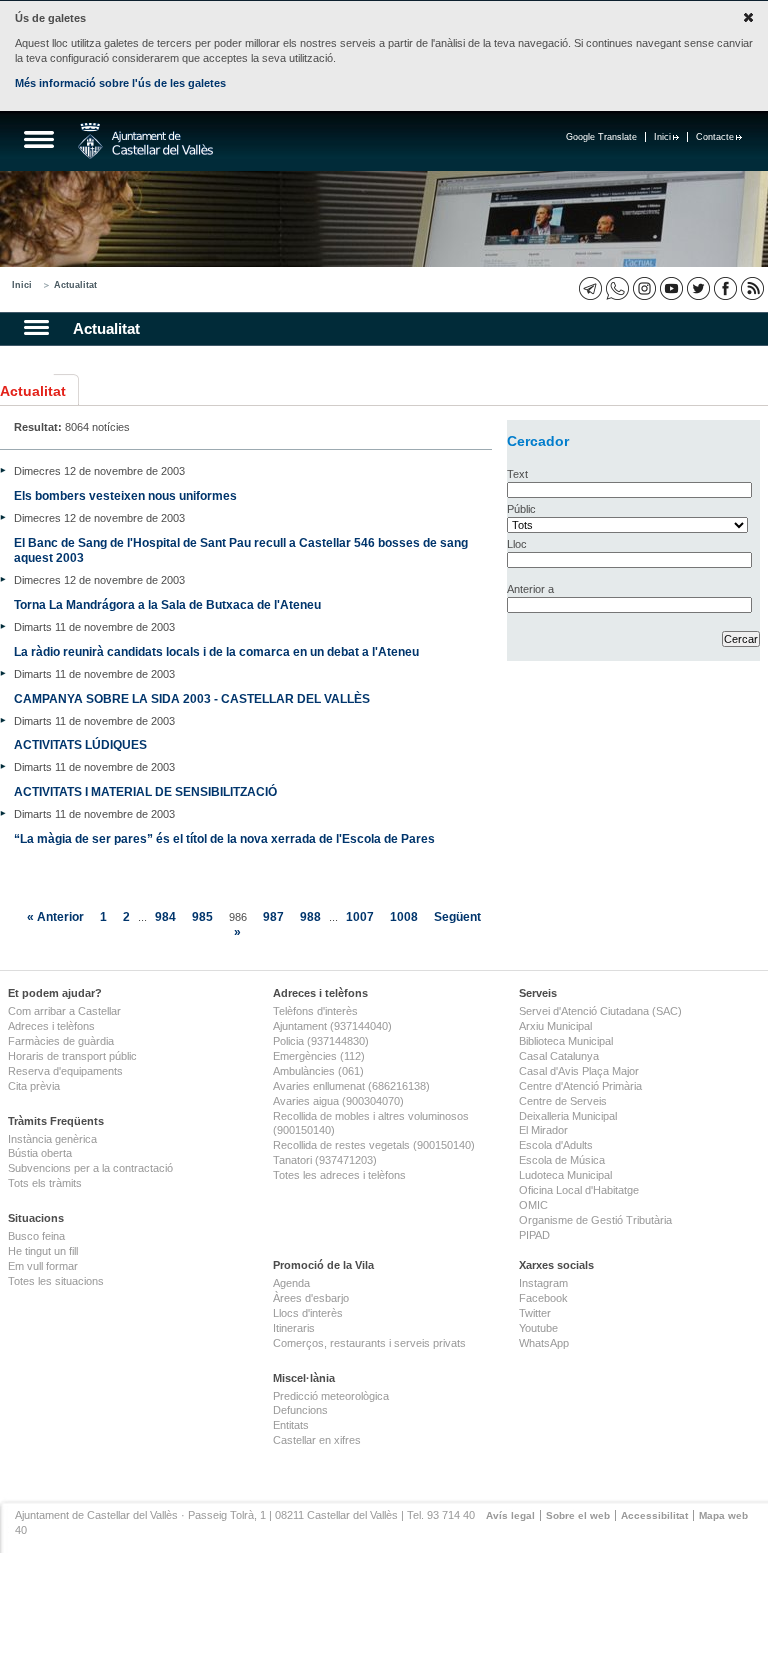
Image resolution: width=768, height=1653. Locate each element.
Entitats (291, 1425)
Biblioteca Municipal (566, 1041)
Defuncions (300, 1410)
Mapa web (723, 1515)
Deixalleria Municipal (568, 1116)
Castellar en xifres (317, 1440)
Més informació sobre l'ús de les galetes (120, 83)
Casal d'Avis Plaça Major (579, 1071)
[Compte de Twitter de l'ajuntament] (698, 288)
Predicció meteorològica (331, 1396)
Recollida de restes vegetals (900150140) (374, 1145)
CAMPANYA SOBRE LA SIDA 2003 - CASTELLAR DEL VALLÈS (192, 698)
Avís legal (510, 1515)
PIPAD (534, 1235)
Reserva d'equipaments (65, 1071)
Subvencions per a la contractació (90, 1168)
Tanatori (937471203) (325, 1160)
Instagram (543, 1283)
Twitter (535, 1313)
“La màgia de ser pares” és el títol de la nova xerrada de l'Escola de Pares (224, 838)
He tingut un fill (43, 1251)
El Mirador (543, 1130)
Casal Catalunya (559, 1056)
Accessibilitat (654, 1515)
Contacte (715, 137)
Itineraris (294, 1328)
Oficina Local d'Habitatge (579, 1190)
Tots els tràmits (45, 1183)
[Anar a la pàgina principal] (145, 141)
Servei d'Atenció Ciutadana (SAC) (600, 1011)
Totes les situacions (56, 1281)
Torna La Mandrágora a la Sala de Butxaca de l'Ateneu (167, 604)
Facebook (543, 1298)
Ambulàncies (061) (318, 1071)
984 (165, 916)
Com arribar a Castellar (64, 1011)
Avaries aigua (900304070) (338, 1101)
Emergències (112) (319, 1056)
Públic (521, 509)
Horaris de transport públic (72, 1056)
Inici (662, 137)
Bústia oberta (40, 1153)
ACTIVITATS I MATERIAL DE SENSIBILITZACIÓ (145, 791)
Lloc (517, 544)
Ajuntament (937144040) (332, 1026)
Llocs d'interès (308, 1313)
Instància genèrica (52, 1139)
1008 (404, 916)
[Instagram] (644, 288)
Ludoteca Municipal (565, 1175)
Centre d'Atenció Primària (580, 1086)
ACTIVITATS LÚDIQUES (80, 744)
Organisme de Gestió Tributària (595, 1220)
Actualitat (75, 285)
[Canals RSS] (752, 288)
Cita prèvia (34, 1086)
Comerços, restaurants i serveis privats (369, 1343)
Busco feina (36, 1236)
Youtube (538, 1328)
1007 (360, 916)
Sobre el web (578, 1515)
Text (517, 474)
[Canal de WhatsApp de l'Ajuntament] (617, 288)
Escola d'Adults (556, 1145)
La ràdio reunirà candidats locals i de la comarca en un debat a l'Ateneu (216, 651)
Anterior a (530, 589)
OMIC (533, 1205)
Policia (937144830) (321, 1041)
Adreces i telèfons (51, 1026)
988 (310, 916)
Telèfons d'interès (315, 1011)
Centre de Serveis (563, 1101)
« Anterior (55, 916)
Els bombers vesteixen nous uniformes (125, 495)
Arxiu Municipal (555, 1026)
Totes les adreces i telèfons (339, 1175)
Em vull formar (43, 1266)
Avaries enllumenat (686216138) (351, 1086)
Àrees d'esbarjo (311, 1298)
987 (273, 916)
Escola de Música (562, 1160)
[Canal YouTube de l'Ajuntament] (671, 288)
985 (202, 916)
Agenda (291, 1283)
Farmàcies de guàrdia (61, 1041)
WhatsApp (544, 1343)
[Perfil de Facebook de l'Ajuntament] (725, 288)
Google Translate (601, 137)
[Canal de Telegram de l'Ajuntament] (590, 288)
